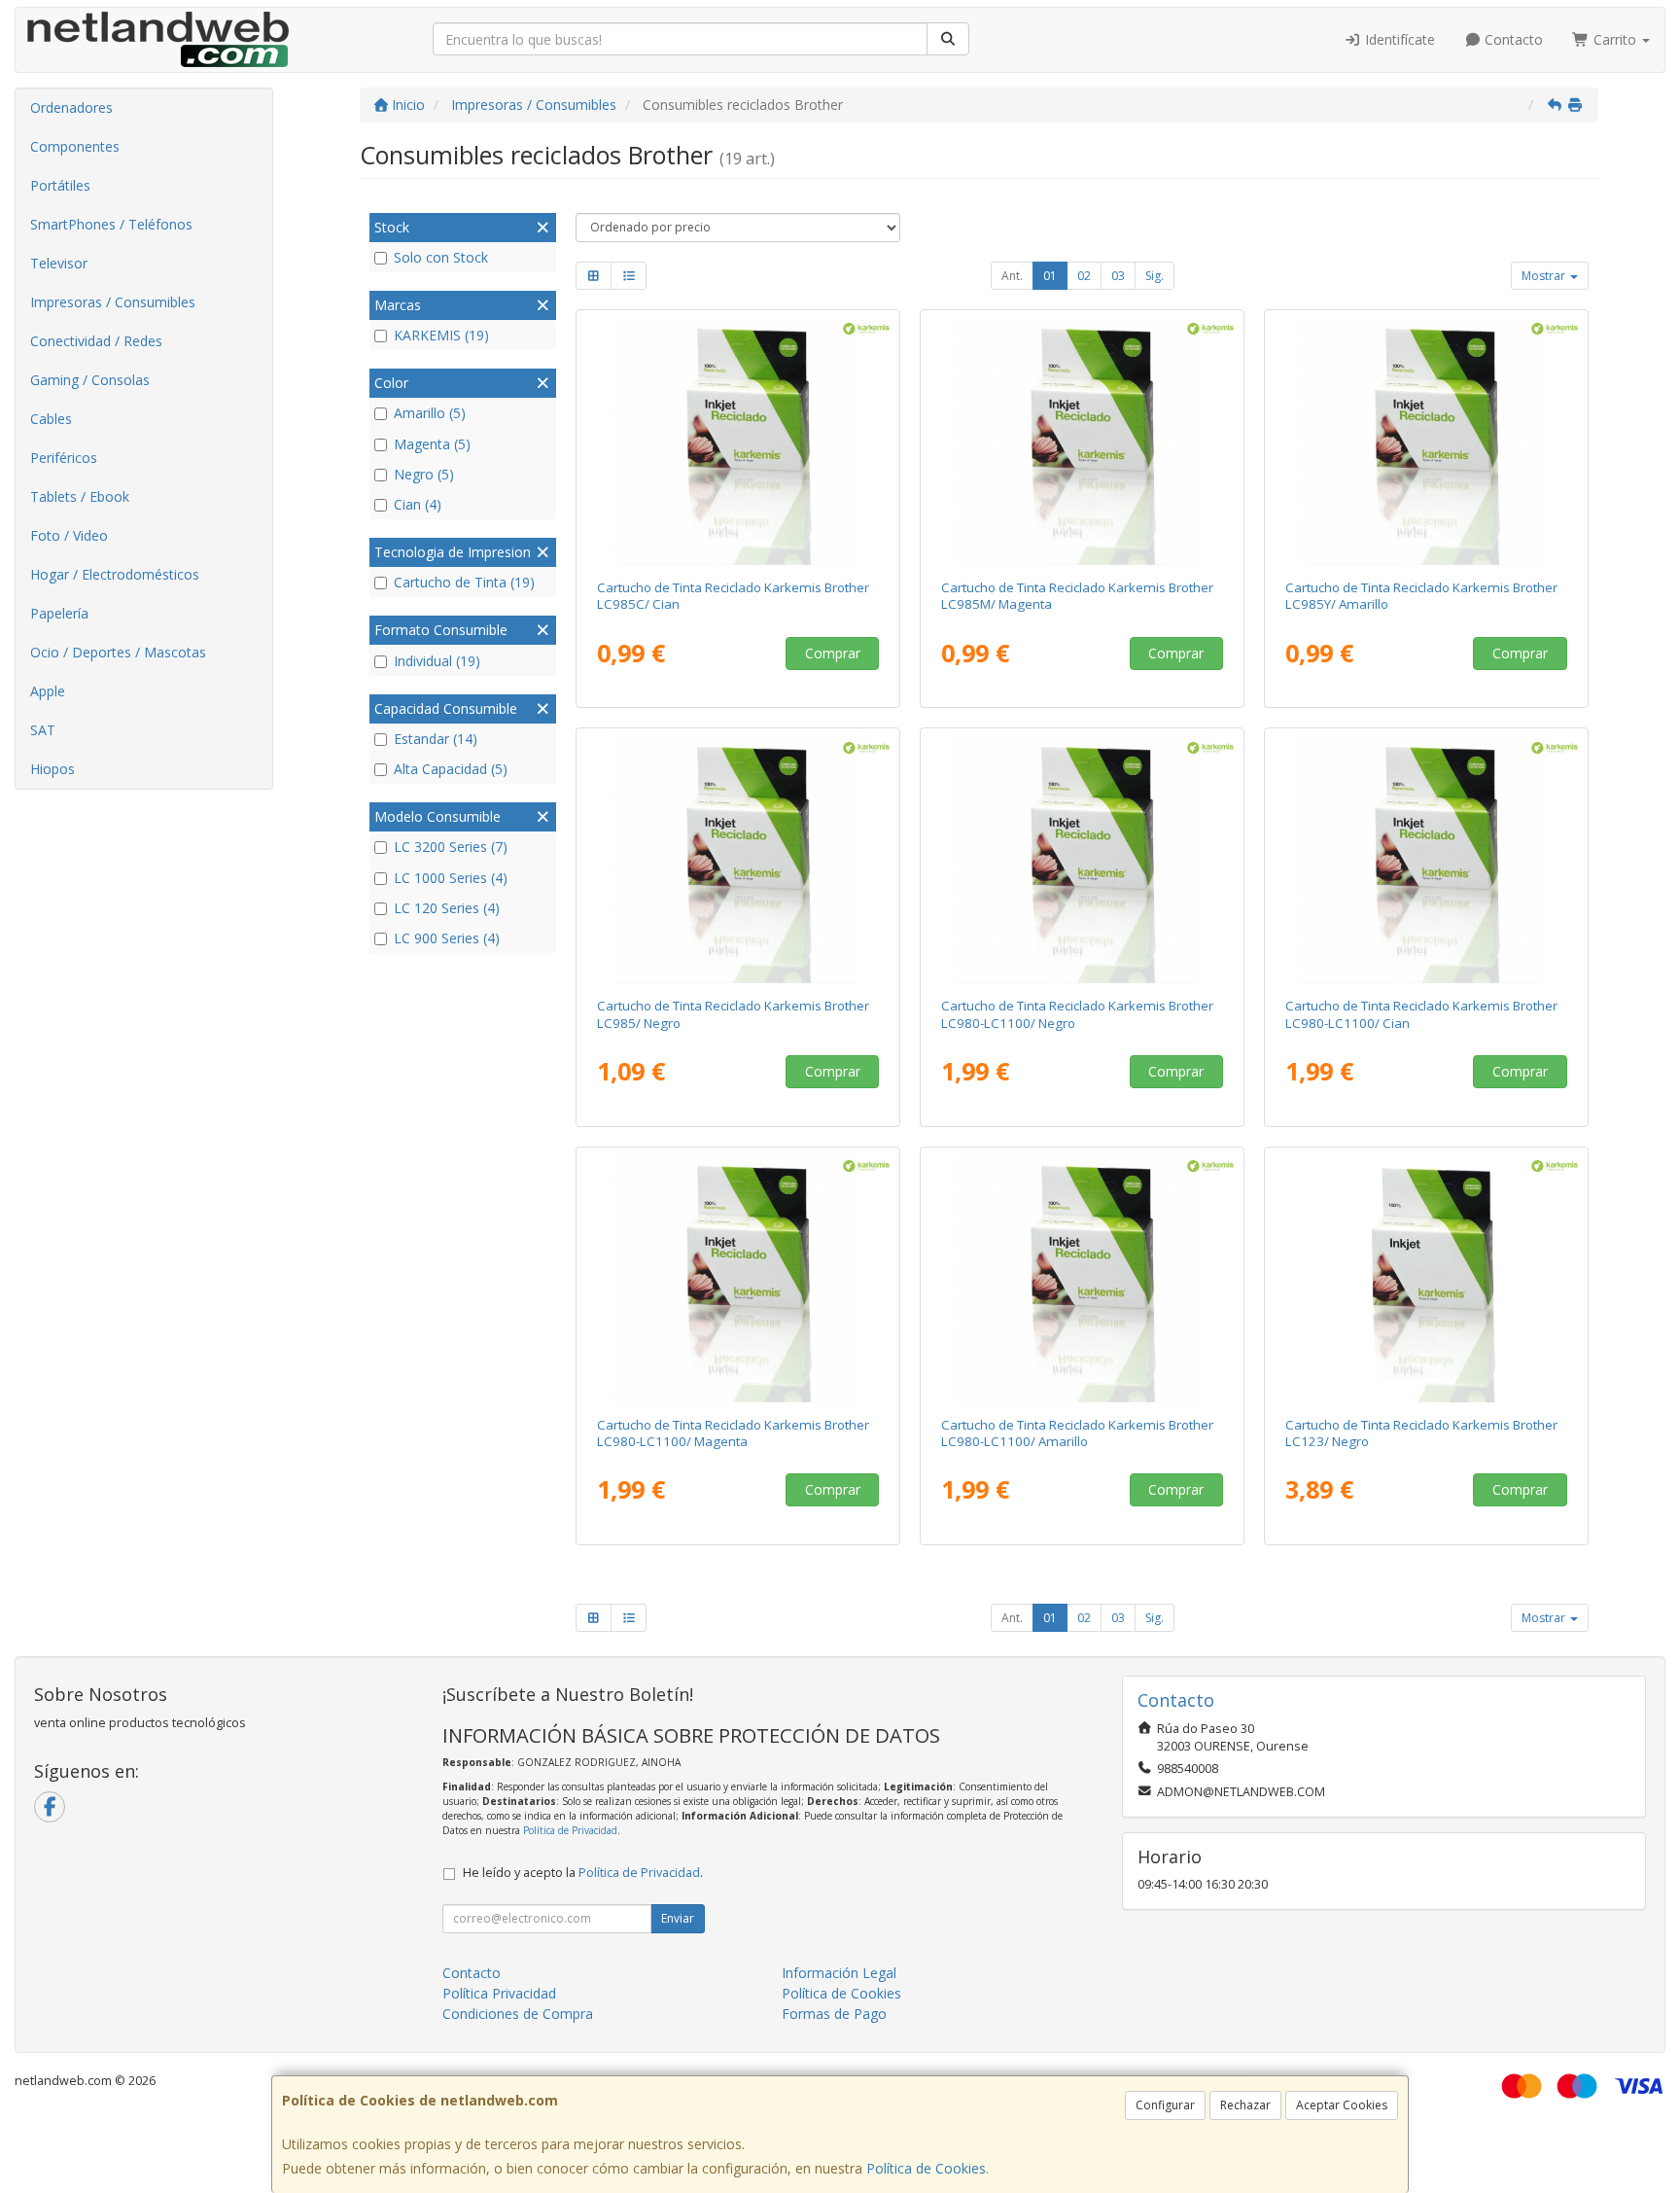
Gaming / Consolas (90, 380)
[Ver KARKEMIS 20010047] (738, 441)
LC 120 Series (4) (447, 908)
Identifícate (1398, 39)
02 (1084, 276)
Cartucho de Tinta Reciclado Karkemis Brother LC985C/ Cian (733, 596)
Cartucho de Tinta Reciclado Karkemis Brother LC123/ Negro (1421, 1433)
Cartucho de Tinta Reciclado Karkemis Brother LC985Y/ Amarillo (1421, 596)
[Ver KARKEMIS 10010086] (1427, 1278)
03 (1118, 276)
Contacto (1512, 39)
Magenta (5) (432, 444)
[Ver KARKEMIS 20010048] (1083, 441)
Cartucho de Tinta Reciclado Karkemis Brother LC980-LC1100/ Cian (1421, 1014)
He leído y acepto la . (583, 1873)
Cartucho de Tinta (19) (464, 582)
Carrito (1615, 39)
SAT (43, 730)
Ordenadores (71, 107)
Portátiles (60, 185)
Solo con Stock (441, 257)
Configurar (1165, 2105)
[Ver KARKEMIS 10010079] (738, 1278)
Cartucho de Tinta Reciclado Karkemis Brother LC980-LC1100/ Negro (1077, 1014)
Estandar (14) (436, 739)
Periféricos (64, 458)
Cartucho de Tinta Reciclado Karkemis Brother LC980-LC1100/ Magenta (733, 1433)
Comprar (833, 653)
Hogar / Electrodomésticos (115, 574)
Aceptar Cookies (1342, 2105)
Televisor (59, 263)
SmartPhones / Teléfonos (111, 224)
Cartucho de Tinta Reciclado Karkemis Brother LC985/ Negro (733, 1014)
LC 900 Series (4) (447, 938)
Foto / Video (69, 535)
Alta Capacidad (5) (451, 769)
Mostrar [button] (1545, 276)
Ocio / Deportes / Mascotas (118, 652)
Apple (48, 691)
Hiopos (52, 769)
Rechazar (1245, 2105)
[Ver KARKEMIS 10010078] (1427, 859)
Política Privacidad (499, 1993)
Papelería (59, 613)
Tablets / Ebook (80, 496)
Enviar (678, 1918)
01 (1050, 276)
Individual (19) (437, 661)
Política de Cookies (926, 2168)
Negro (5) (424, 474)
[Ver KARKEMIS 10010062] (1083, 859)
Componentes (75, 146)
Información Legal (839, 1973)
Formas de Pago (834, 2014)
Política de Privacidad (570, 1830)
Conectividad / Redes (96, 341)
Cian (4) (418, 504)
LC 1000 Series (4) (451, 878)
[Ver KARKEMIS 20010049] (1427, 441)
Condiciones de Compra (518, 2014)
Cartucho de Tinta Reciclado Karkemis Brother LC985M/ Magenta (1077, 596)
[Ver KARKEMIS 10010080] (1083, 1278)
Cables (51, 419)
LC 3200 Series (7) (451, 847)
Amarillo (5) (430, 413)
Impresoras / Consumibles (113, 302)
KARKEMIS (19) (441, 335)
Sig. (1155, 276)
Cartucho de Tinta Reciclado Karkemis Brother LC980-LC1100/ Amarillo (1077, 1433)
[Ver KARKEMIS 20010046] (738, 859)
